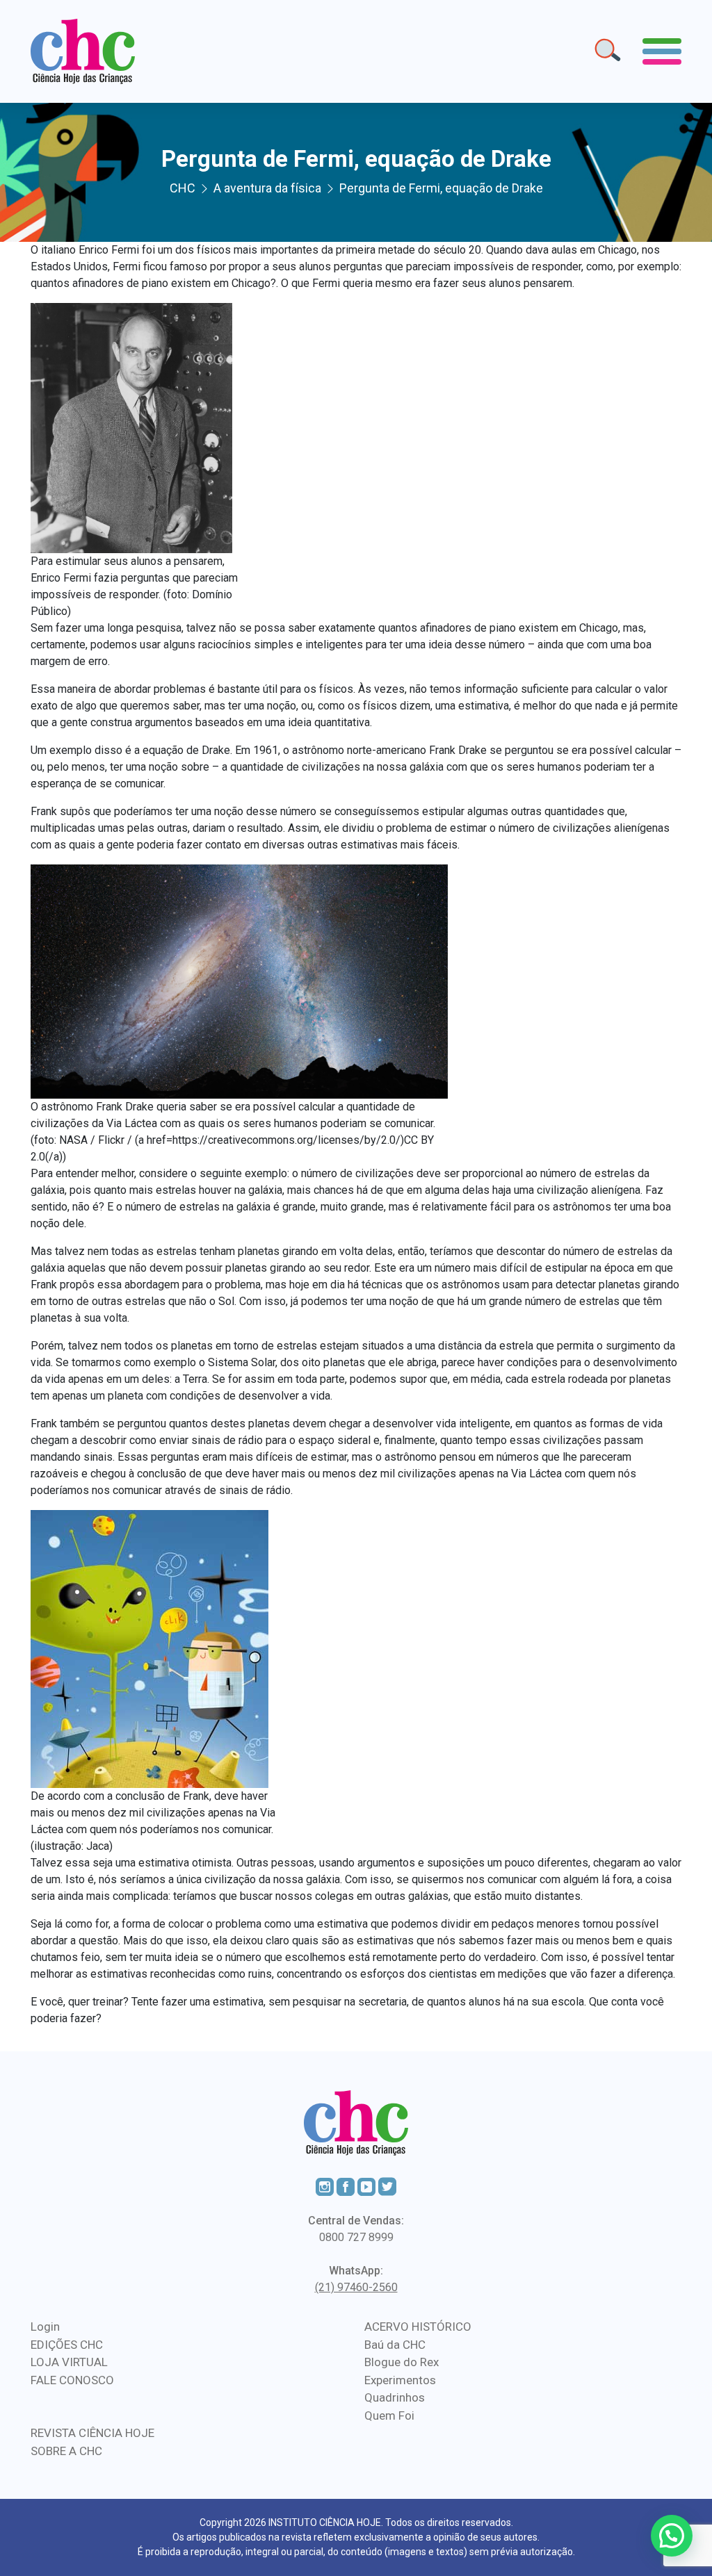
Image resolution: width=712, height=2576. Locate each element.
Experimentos (400, 2380)
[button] (672, 2536)
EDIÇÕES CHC (67, 2345)
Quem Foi (389, 2415)
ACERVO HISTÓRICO (418, 2327)
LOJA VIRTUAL (69, 2362)
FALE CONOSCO (72, 2380)
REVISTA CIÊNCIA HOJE (92, 2433)
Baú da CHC (395, 2345)
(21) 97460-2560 (356, 2287)
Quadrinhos (395, 2397)
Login (45, 2327)
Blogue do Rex (402, 2362)
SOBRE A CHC (66, 2451)
